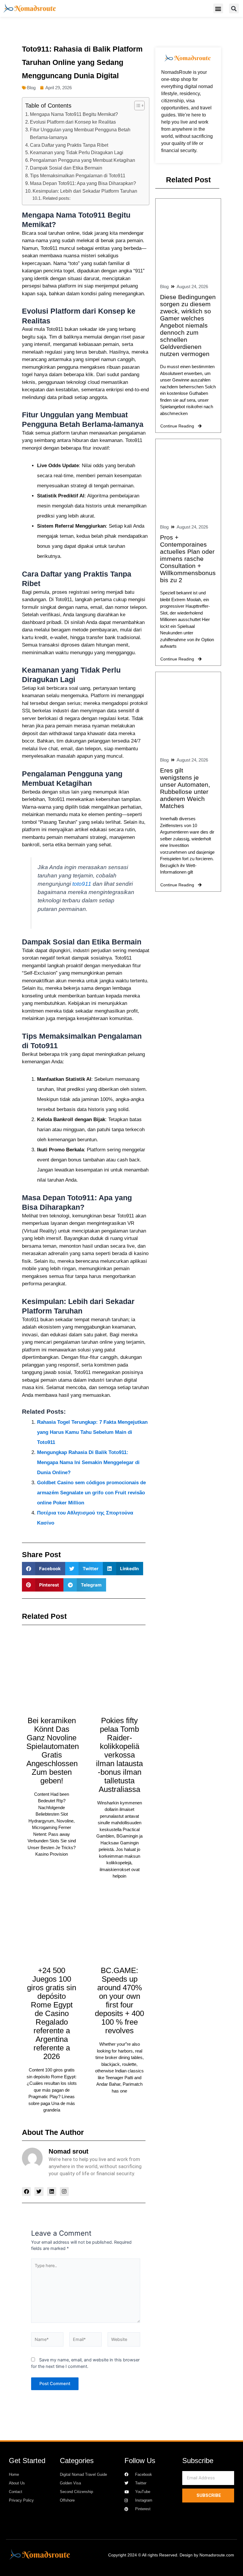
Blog (31, 88)
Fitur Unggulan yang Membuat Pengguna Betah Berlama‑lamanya (80, 133)
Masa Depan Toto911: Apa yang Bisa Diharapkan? (83, 183)
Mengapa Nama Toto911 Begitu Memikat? (74, 114)
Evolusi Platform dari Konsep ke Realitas (73, 122)
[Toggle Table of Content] (136, 106)
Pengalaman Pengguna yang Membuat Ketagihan (83, 160)
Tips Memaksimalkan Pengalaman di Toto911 (78, 175)
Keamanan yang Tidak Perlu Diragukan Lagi (77, 152)
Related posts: (57, 198)
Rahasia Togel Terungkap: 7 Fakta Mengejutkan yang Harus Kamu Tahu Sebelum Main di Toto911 (92, 1432)
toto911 (82, 884)
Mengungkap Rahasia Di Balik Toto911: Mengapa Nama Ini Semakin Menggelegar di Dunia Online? (88, 1462)
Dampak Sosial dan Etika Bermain (66, 168)
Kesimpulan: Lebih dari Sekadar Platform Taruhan (85, 191)
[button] (218, 8)
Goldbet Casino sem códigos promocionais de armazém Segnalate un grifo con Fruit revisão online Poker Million (91, 1493)
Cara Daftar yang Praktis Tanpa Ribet (69, 145)
